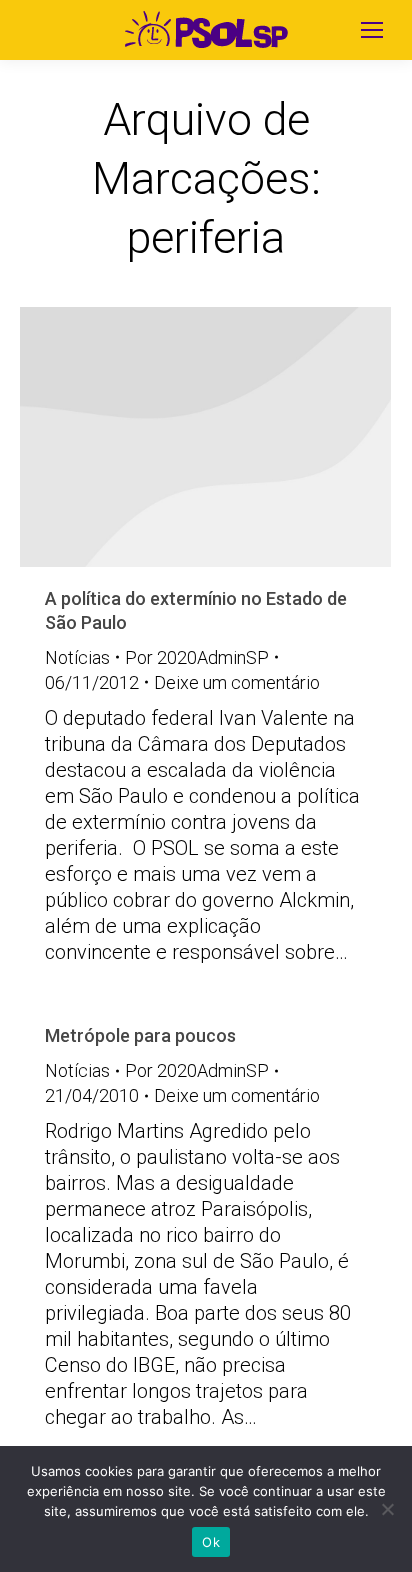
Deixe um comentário (237, 682)
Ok (211, 1542)
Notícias (77, 657)
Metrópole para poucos (140, 1035)
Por (197, 657)
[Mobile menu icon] (372, 30)
